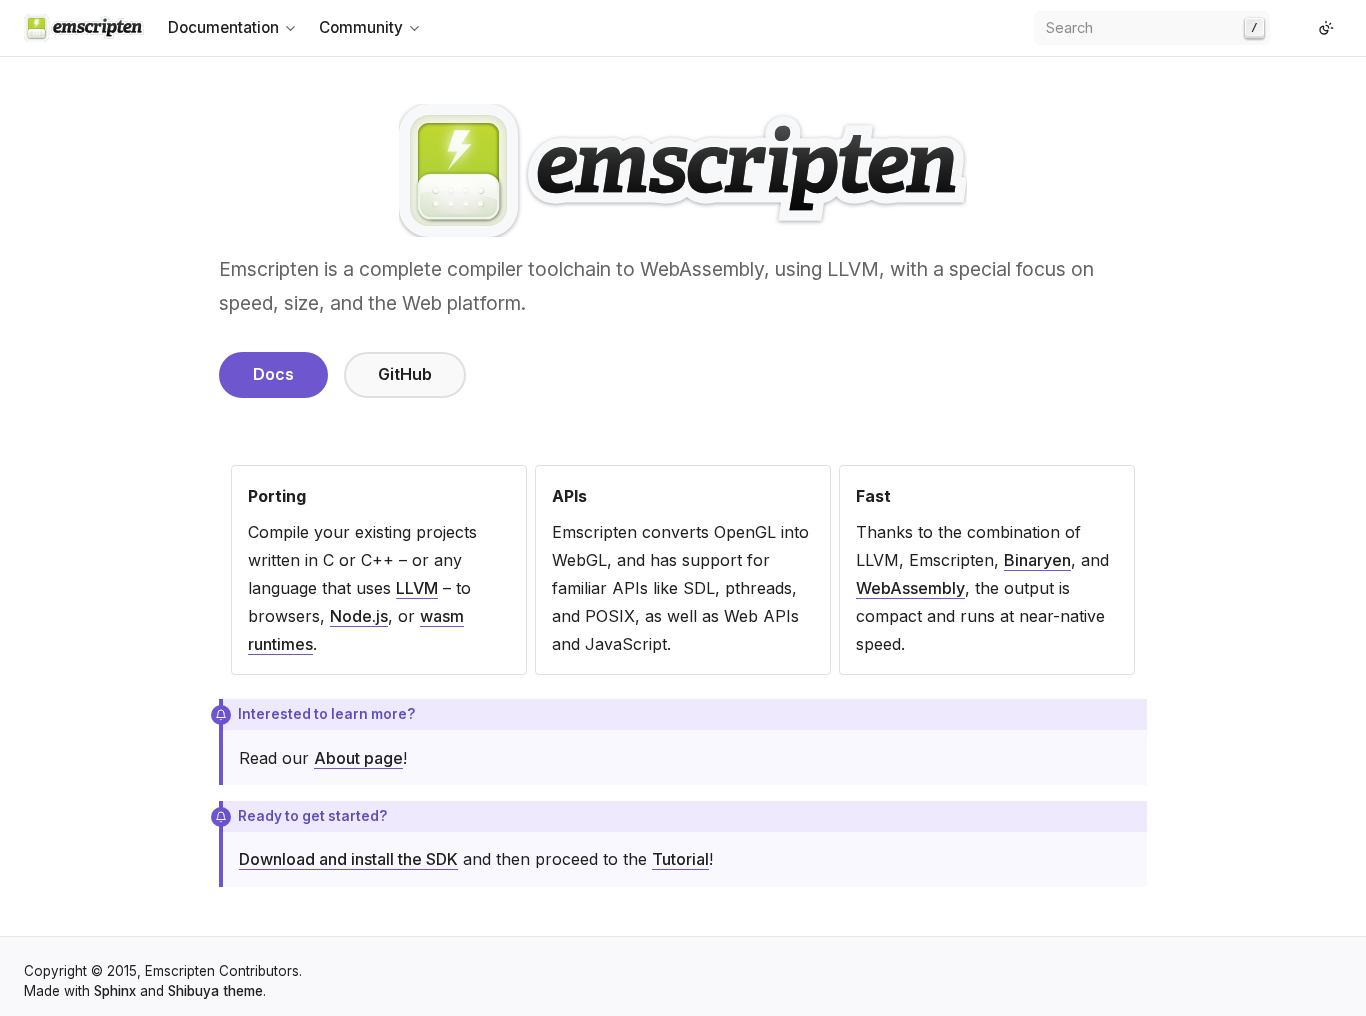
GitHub (405, 374)
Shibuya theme (215, 991)
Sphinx (115, 991)
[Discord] (1302, 28)
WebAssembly (910, 588)
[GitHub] (1286, 28)
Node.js (359, 616)
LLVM (417, 588)
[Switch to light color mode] (1326, 28)
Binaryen (1037, 560)
